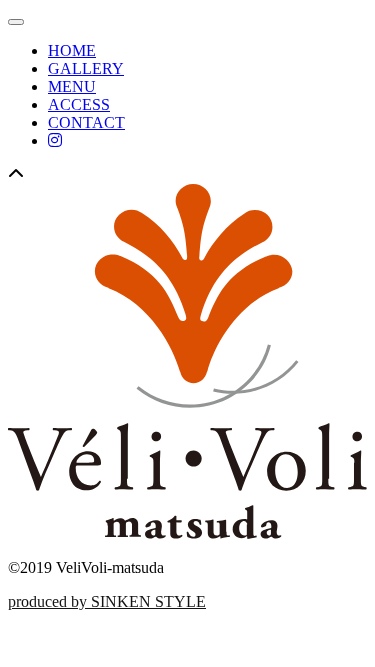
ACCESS (79, 104)
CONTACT (86, 122)
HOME (72, 50)
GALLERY (86, 68)
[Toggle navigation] (16, 22)
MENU (72, 86)
